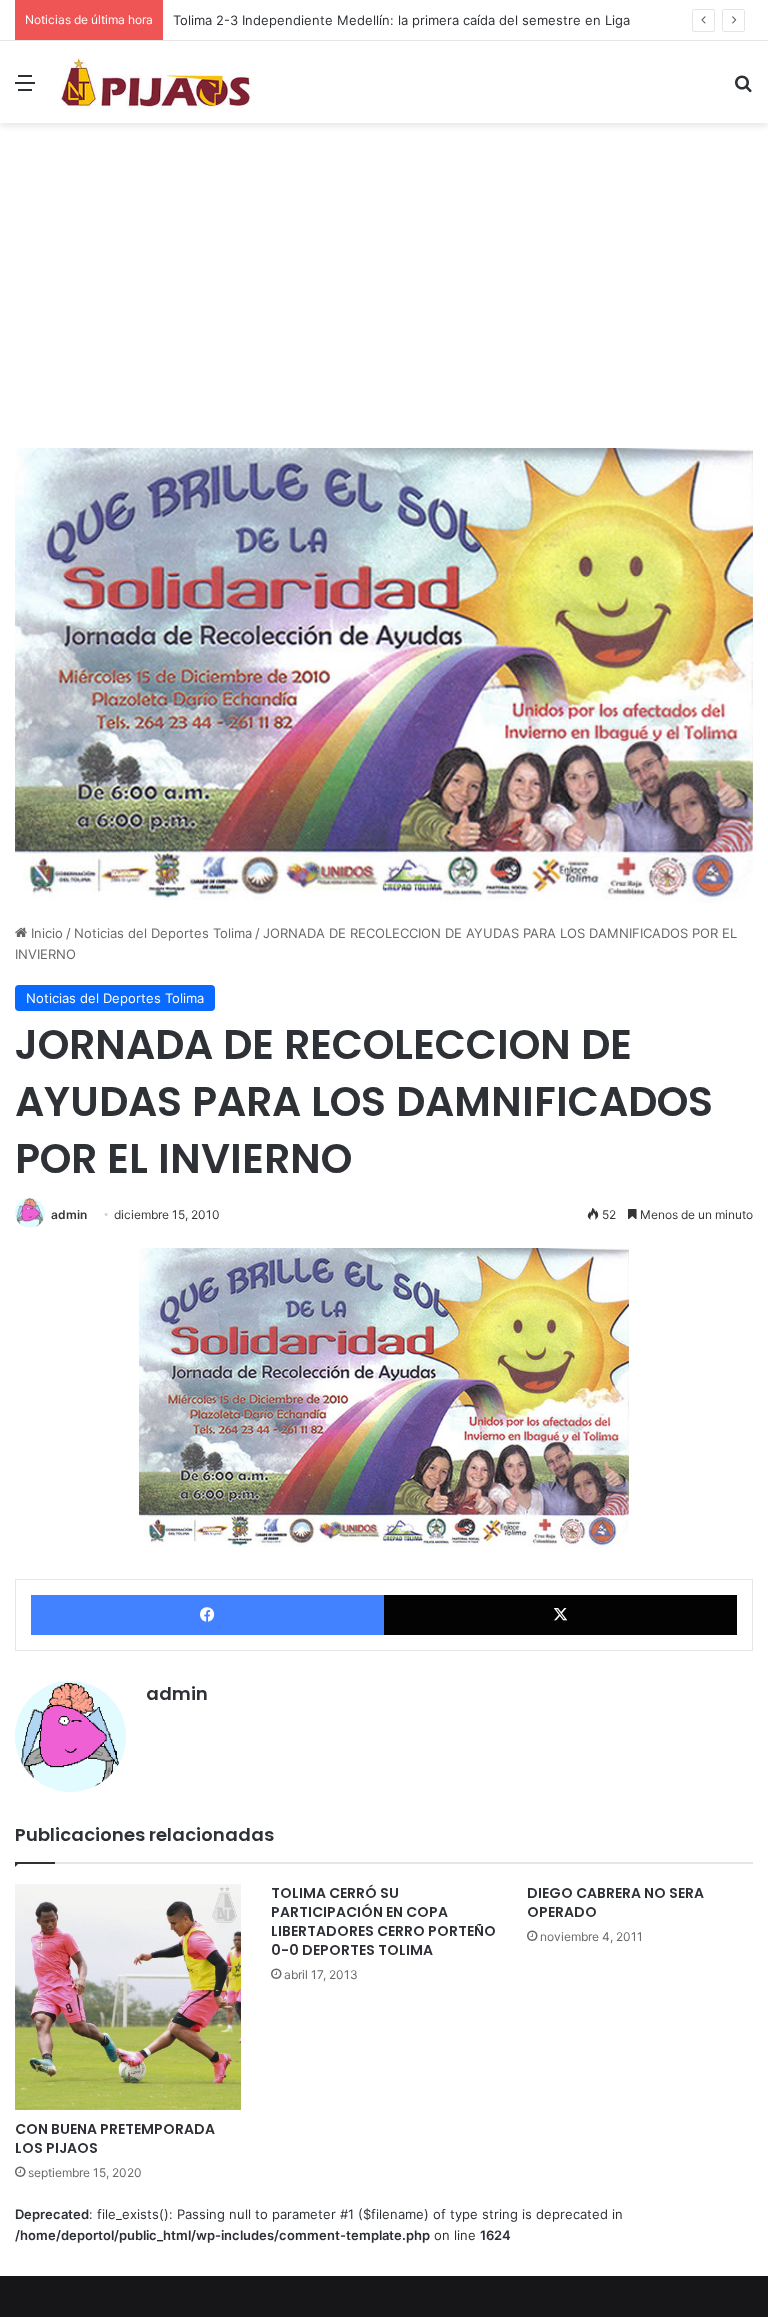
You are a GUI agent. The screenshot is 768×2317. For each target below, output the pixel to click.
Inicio (45, 933)
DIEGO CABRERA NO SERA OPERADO (615, 1902)
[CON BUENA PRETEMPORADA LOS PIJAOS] (128, 1997)
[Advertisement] (384, 293)
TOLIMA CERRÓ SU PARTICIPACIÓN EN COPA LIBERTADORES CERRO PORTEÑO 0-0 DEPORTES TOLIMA (383, 1921)
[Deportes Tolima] (156, 82)
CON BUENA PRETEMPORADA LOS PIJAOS (115, 2138)
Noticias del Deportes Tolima (163, 933)
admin (69, 1214)
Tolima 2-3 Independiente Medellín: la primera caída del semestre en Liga (401, 20)
